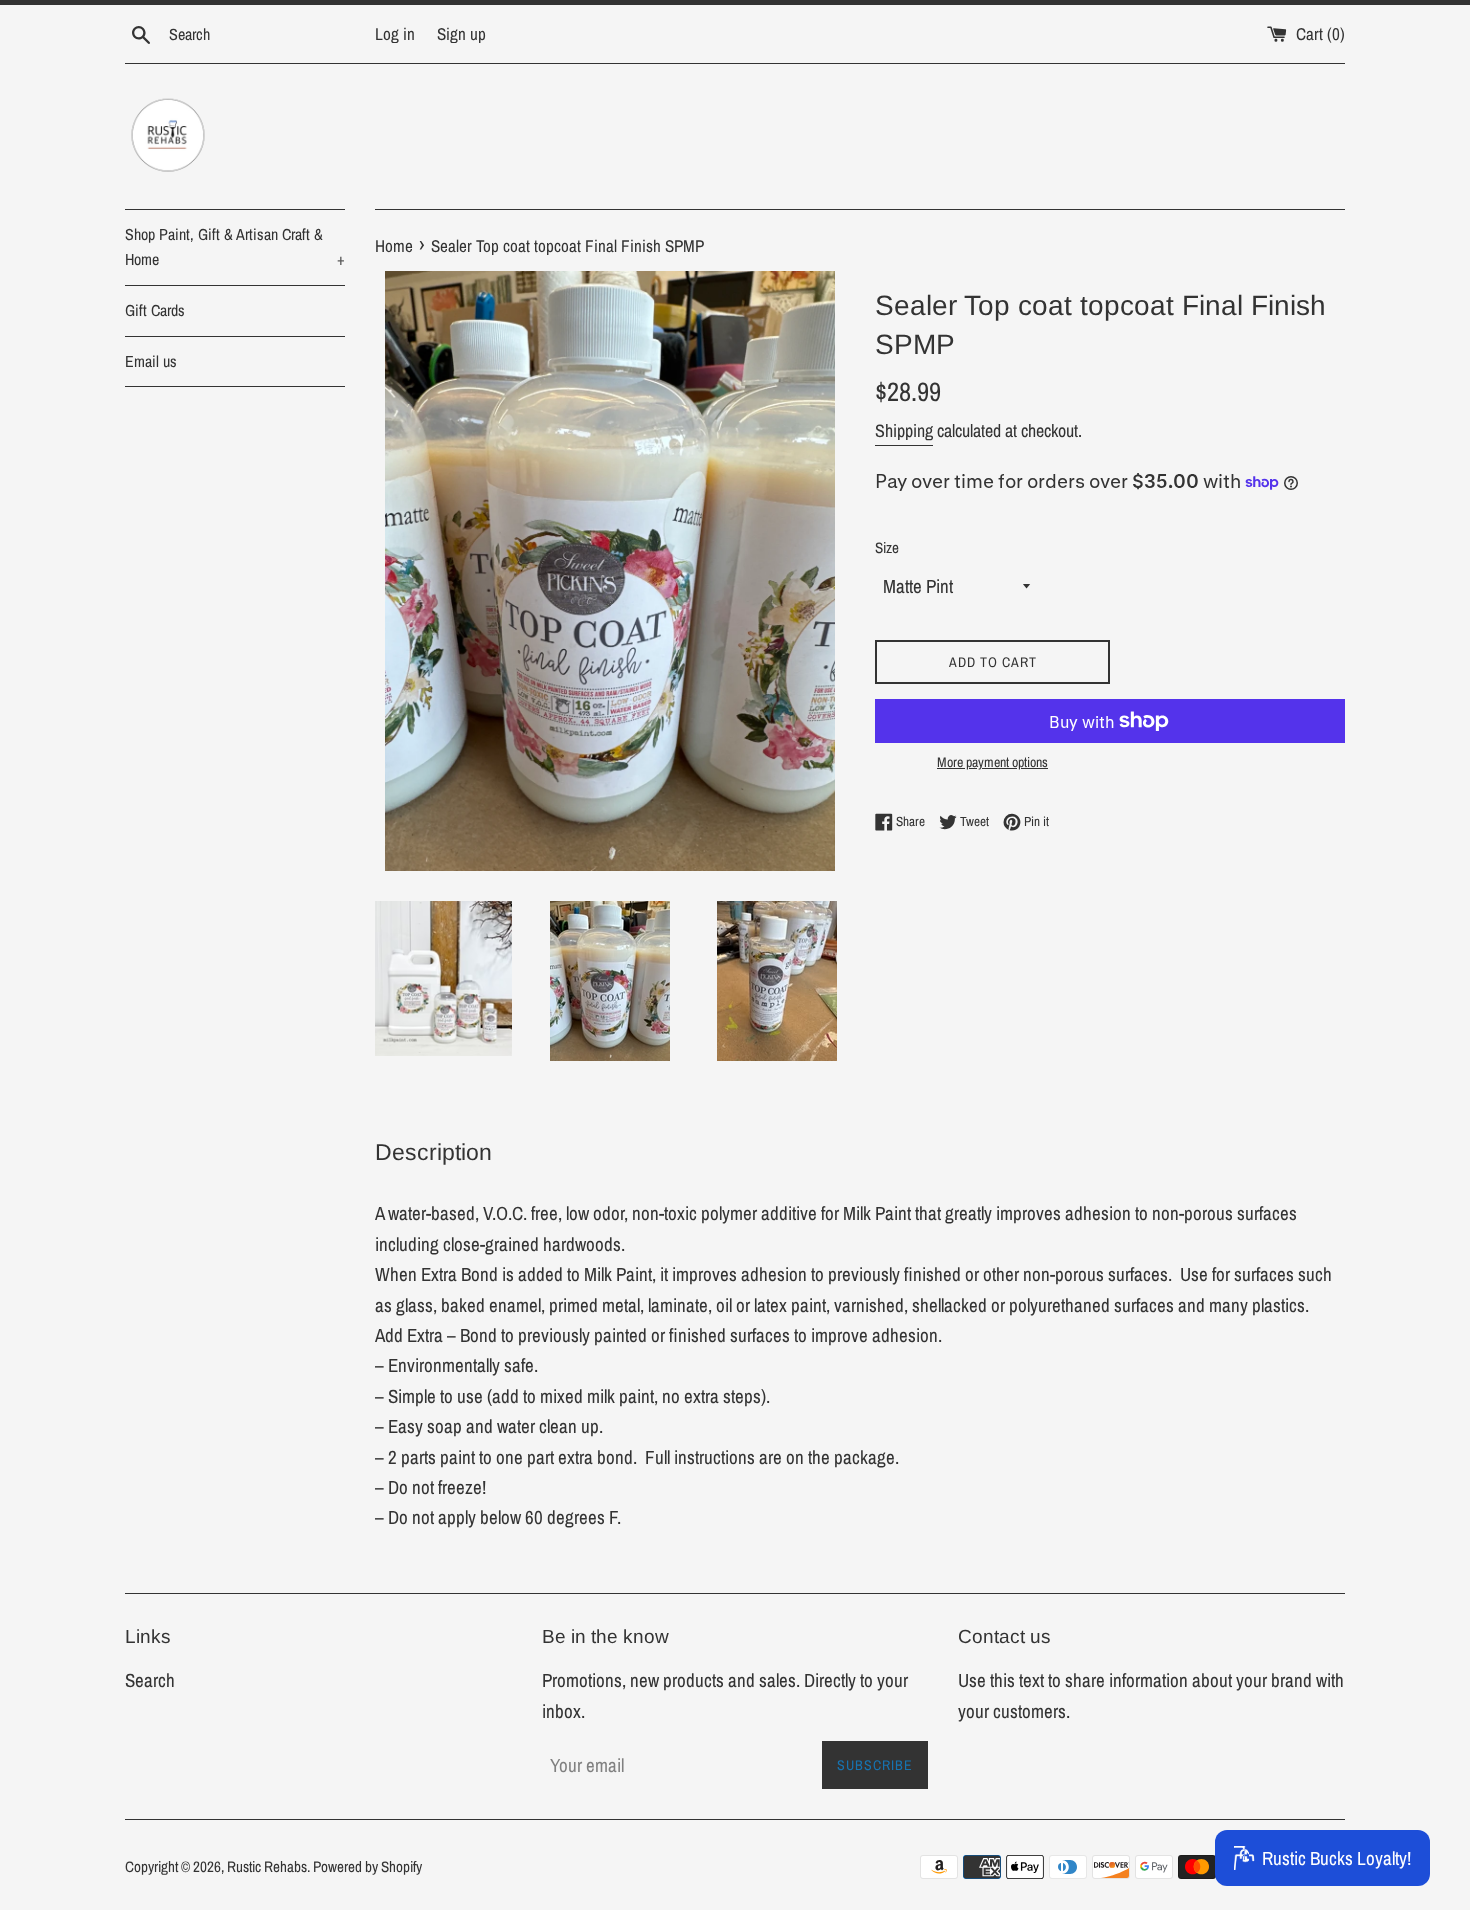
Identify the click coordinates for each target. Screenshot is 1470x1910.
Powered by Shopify (367, 1866)
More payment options (992, 762)
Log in (395, 33)
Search (150, 1680)
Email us (151, 361)
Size (887, 547)
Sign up (461, 33)
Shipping (904, 430)
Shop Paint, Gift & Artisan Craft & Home (235, 247)
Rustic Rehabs (267, 1866)
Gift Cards (155, 310)
